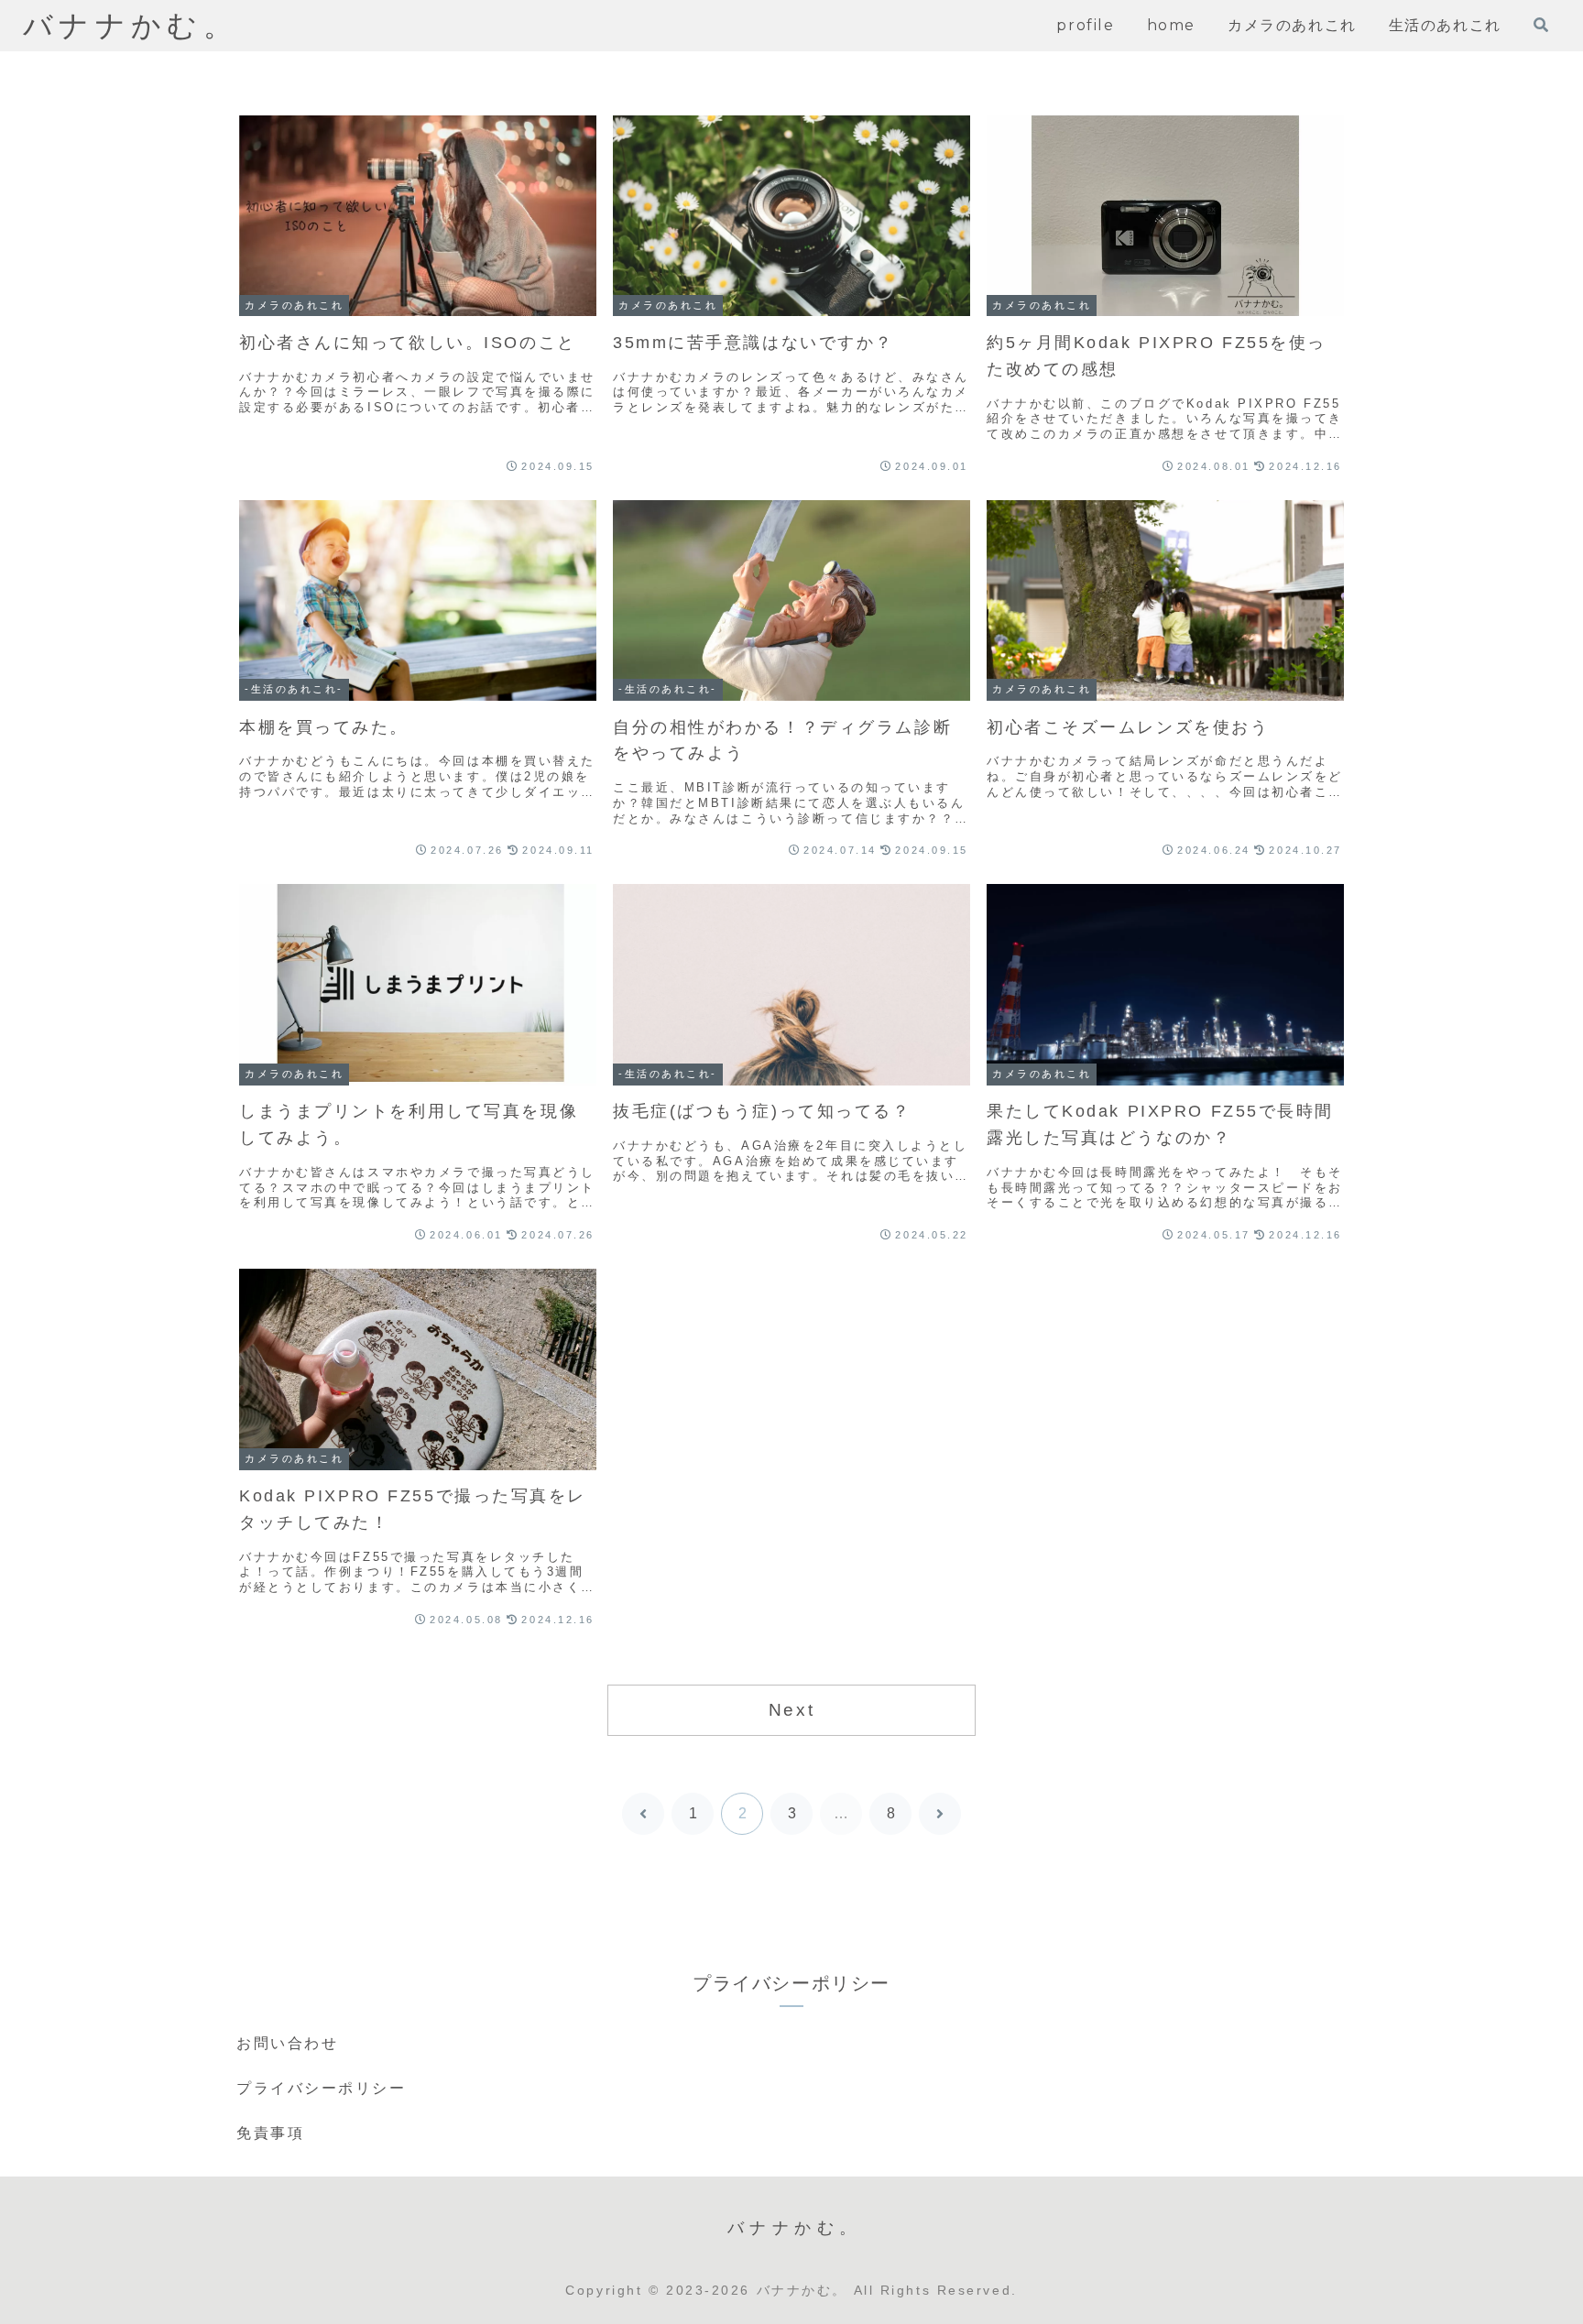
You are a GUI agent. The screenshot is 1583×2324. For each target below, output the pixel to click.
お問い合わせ (287, 2043)
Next (791, 1710)
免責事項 (270, 2133)
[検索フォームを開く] (1541, 25)
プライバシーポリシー (322, 2088)
